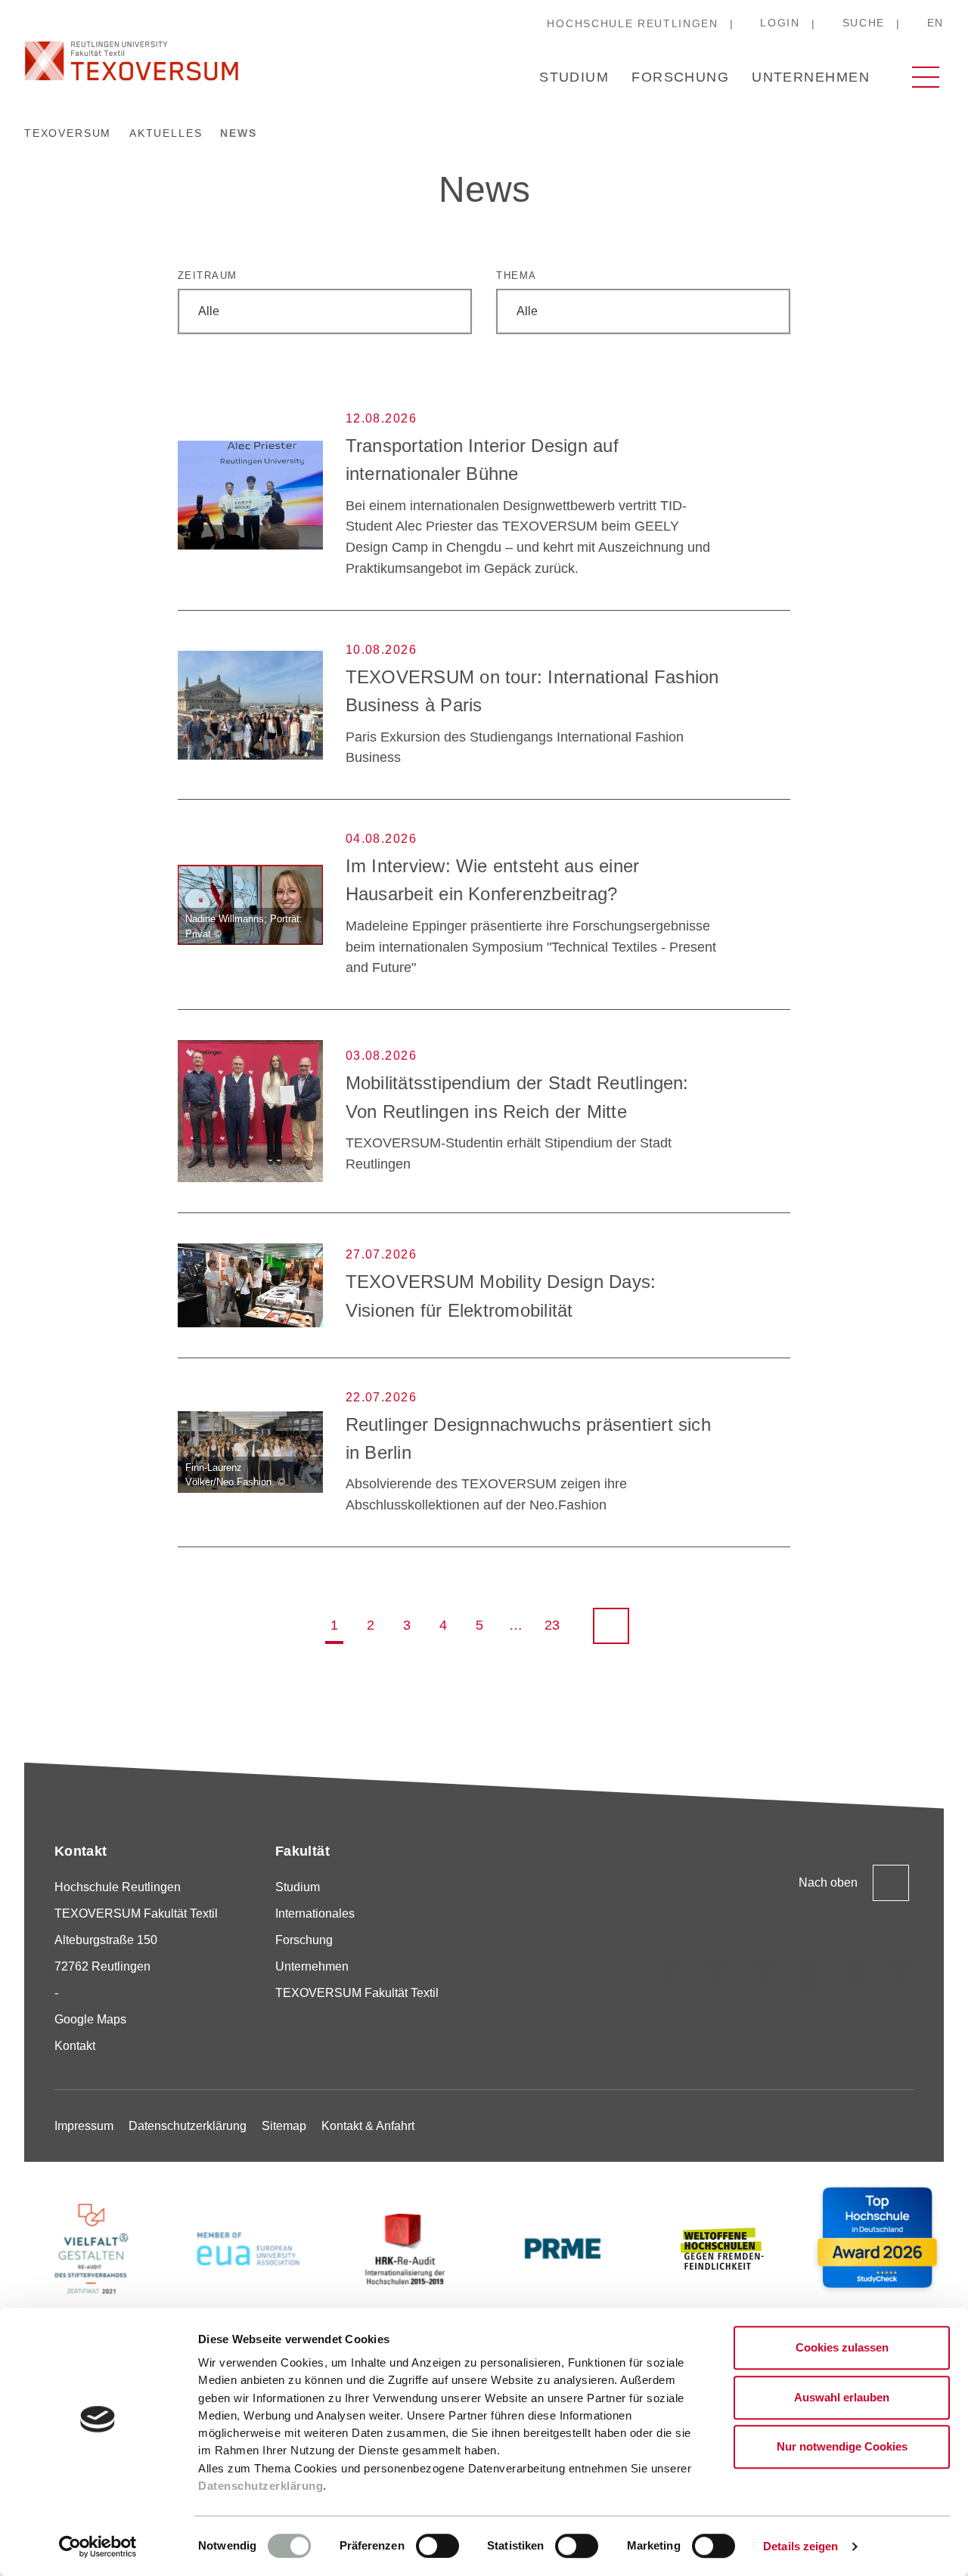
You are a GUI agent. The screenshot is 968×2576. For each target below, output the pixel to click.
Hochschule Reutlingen (632, 23)
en (935, 23)
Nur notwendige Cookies (842, 2446)
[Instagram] (671, 1974)
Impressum (84, 2126)
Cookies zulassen (842, 2347)
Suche (864, 23)
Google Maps (90, 2019)
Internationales (315, 1913)
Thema (517, 276)
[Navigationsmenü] (926, 77)
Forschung (680, 77)
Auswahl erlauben (842, 2397)
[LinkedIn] (763, 1974)
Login (780, 23)
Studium (574, 77)
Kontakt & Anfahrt (368, 2126)
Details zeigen (800, 2546)
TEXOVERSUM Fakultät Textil (357, 1993)
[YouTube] (855, 1974)
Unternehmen (811, 77)
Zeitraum (208, 276)
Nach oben (828, 1882)
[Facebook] (901, 1974)
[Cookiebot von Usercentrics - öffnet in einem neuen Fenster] (98, 2547)
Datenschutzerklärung (261, 2486)
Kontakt (75, 2046)
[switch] (437, 2546)
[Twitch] (809, 1974)
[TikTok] (717, 1974)
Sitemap (284, 2126)
